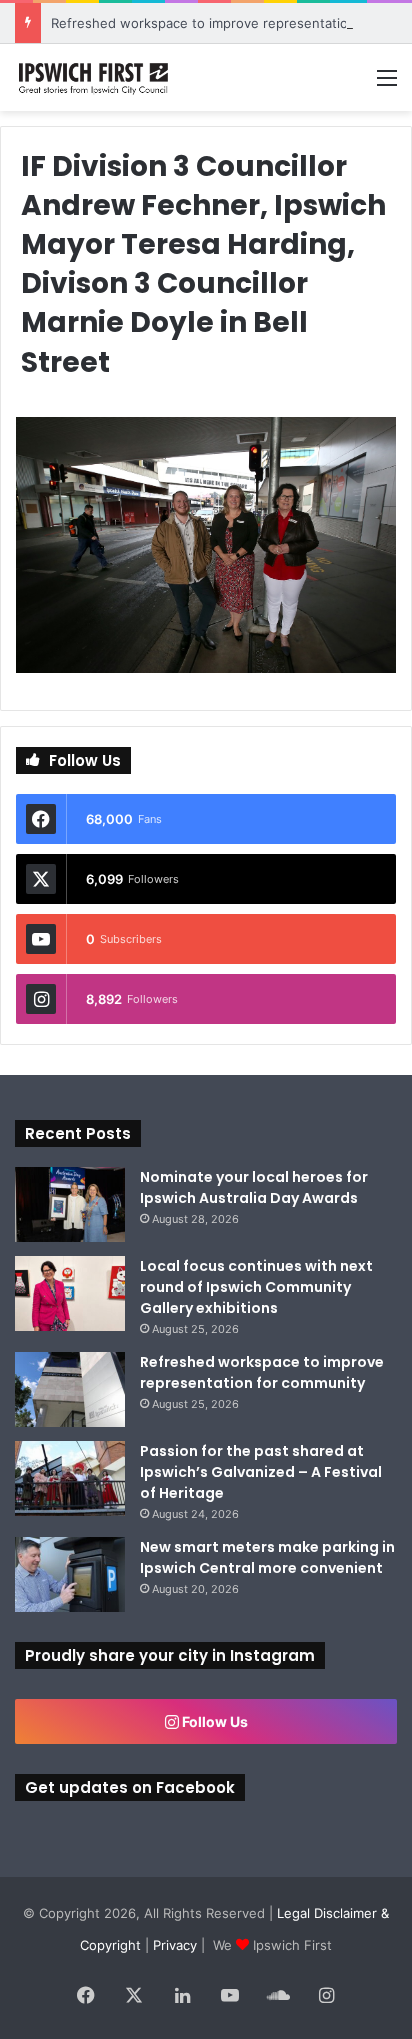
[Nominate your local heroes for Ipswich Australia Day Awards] (70, 1204)
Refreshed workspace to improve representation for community (262, 1372)
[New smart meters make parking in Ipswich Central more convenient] (70, 1574)
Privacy (175, 1945)
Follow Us (213, 1721)
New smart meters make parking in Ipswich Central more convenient (267, 1557)
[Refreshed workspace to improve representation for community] (70, 1389)
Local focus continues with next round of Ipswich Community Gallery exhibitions (256, 1287)
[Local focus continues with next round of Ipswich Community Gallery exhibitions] (70, 1293)
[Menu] (387, 84)
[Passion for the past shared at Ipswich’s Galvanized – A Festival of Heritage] (70, 1478)
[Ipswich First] (95, 77)
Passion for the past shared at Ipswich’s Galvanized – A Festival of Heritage (261, 1472)
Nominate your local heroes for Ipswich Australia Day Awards (254, 1187)
